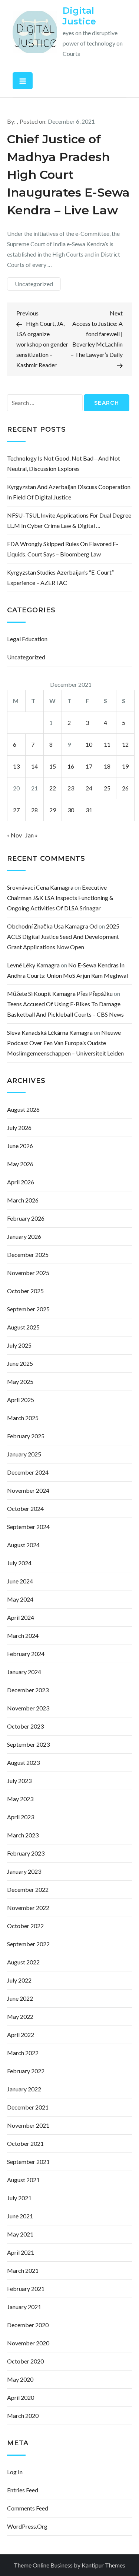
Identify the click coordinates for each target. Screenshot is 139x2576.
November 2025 (28, 1273)
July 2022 (19, 1980)
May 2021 (20, 2234)
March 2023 (23, 1835)
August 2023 (23, 1762)
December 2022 (28, 1889)
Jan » (32, 835)
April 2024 (21, 1617)
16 (71, 766)
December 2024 (28, 1472)
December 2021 (28, 2107)
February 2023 (26, 1853)
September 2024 (28, 1527)
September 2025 (28, 1309)
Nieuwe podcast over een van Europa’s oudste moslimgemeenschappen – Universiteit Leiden (65, 1043)
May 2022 (20, 2016)
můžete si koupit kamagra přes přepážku (60, 993)
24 (89, 788)
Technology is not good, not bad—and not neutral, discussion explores (64, 463)
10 (89, 744)
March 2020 (23, 2416)
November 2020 (28, 2343)
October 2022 (25, 1926)
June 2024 (20, 1581)
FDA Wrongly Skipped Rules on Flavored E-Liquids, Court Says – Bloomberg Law (63, 549)
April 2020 (21, 2397)
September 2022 (28, 1944)
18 (107, 766)
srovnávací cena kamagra (40, 887)
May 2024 (20, 1599)
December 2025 (28, 1254)
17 (89, 766)
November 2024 (28, 1490)
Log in (15, 2472)
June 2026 (20, 1146)
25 (107, 788)
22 (53, 788)
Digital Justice (79, 16)
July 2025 (19, 1345)
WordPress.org (27, 2526)
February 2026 (26, 1218)
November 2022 (28, 1908)
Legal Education (27, 639)
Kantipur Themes (103, 2565)
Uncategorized (34, 284)
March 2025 (23, 1418)
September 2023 (28, 1744)
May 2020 (20, 2379)
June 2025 (20, 1363)
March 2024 (23, 1635)
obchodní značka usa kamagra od (52, 926)
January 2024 (24, 1672)
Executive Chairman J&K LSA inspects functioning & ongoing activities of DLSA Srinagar (60, 898)
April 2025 (21, 1400)
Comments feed (28, 2508)
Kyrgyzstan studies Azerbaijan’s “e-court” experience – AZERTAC (60, 577)
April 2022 (21, 2035)
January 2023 (24, 1871)
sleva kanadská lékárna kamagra (50, 1032)
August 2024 (23, 1545)
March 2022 (23, 2053)
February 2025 (26, 1436)
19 (125, 766)
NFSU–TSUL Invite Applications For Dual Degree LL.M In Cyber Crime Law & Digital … (69, 520)
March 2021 (23, 2270)
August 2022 (23, 1962)
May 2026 (20, 1164)
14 (34, 766)
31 (89, 810)
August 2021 (23, 2180)
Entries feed (23, 2490)
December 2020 (28, 2325)
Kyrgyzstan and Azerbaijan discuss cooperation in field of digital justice (69, 492)
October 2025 (25, 1291)
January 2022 (24, 2089)
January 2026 (24, 1236)
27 (16, 810)
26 (125, 788)
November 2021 (28, 2125)
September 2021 (28, 2162)
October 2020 (25, 2361)
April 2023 (21, 1817)
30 (71, 810)
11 (107, 744)
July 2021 (19, 2198)
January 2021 (24, 2307)
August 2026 (23, 1109)
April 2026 (21, 1182)
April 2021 (21, 2252)
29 (53, 810)
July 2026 (19, 1128)
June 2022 (20, 1998)
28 (34, 810)
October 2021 (25, 2143)
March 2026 (23, 1200)
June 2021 (20, 2216)
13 (16, 766)
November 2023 (28, 1708)
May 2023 (20, 1799)
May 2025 (20, 1381)
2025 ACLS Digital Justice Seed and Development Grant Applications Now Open (63, 936)
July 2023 (19, 1781)
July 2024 (19, 1563)
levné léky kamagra (33, 965)
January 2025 (24, 1454)
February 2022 (26, 2071)
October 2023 (25, 1726)
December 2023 (28, 1690)
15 (53, 766)
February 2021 (26, 2289)
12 (125, 744)
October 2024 (25, 1508)
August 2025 (23, 1327)
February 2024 (26, 1654)
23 (71, 788)
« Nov (14, 835)
